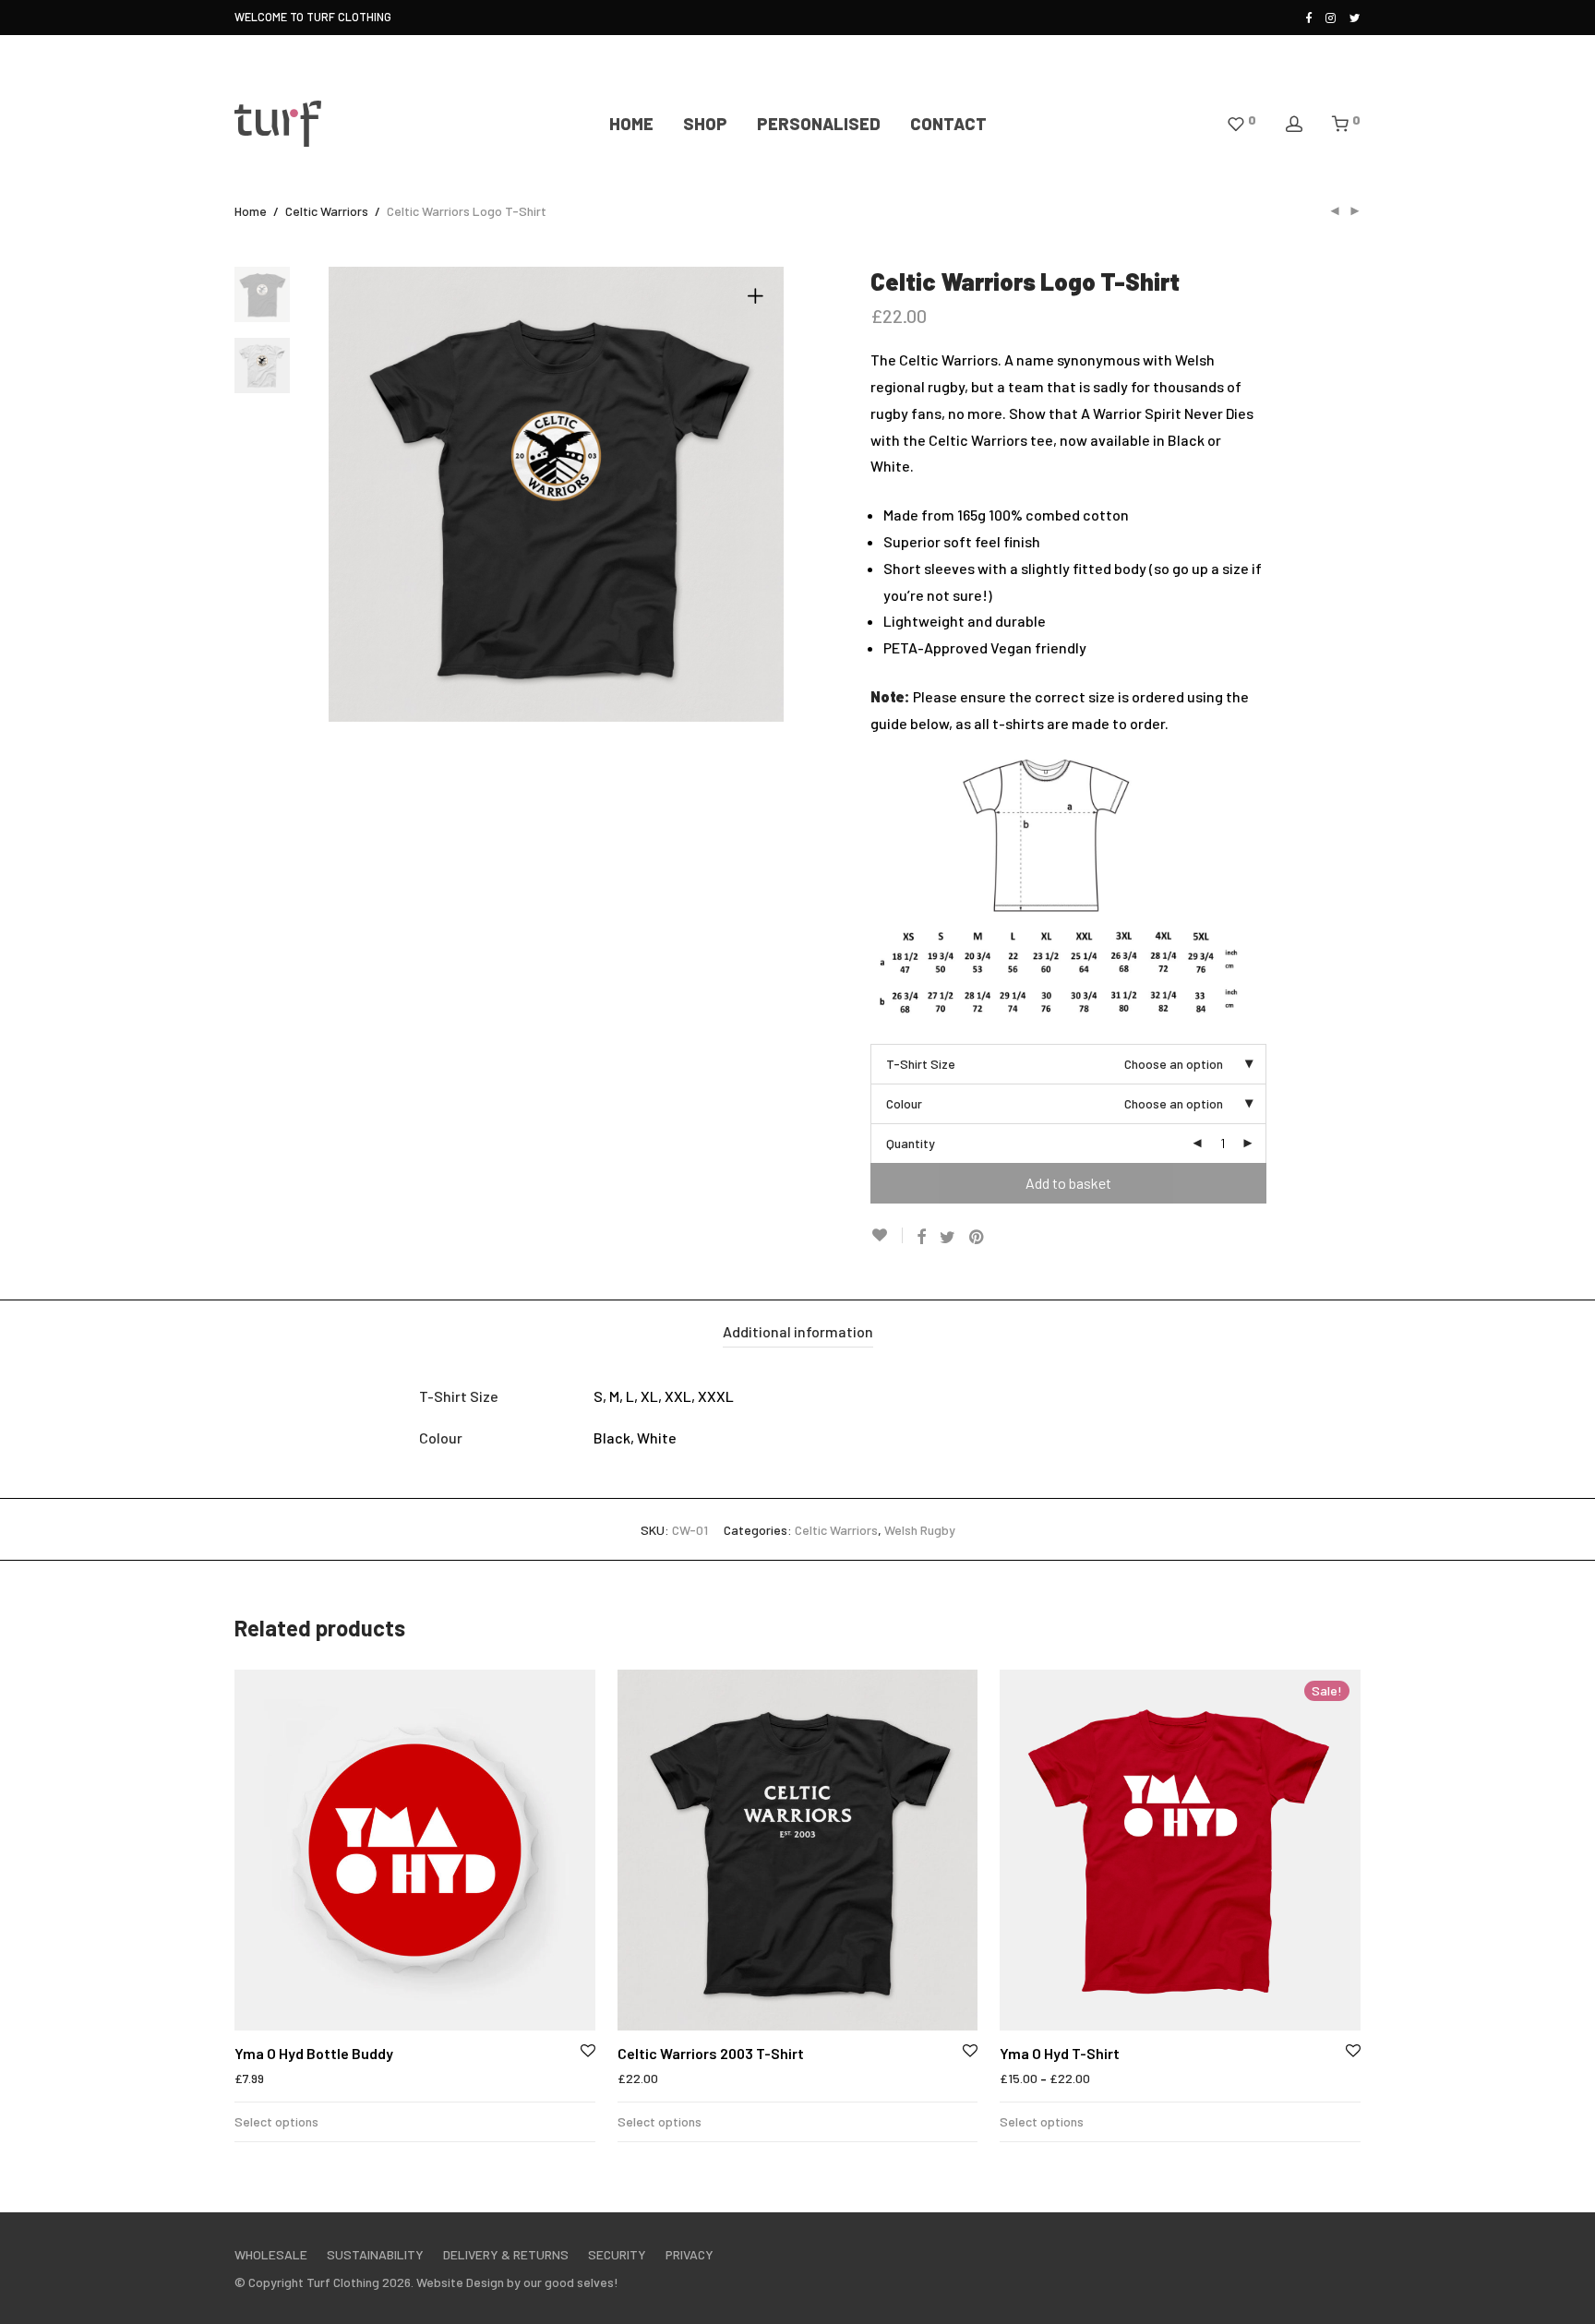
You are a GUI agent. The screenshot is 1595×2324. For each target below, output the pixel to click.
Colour (904, 1103)
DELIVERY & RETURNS (506, 2254)
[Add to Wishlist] (887, 1235)
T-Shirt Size (921, 1064)
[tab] (798, 1332)
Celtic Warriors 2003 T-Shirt (711, 2053)
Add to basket (1068, 1183)
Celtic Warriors (327, 211)
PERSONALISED (819, 124)
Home (251, 211)
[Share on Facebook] (921, 1237)
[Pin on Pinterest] (977, 1237)
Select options (276, 2121)
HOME (631, 124)
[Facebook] (1308, 17)
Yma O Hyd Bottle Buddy (314, 2053)
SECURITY (617, 2254)
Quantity (911, 1143)
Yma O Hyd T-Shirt (1060, 2053)
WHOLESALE (271, 2254)
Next (759, 495)
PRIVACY (690, 2254)
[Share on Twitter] (947, 1237)
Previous (354, 495)
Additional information (798, 1331)
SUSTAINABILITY (375, 2254)
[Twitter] (1355, 17)
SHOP (705, 124)
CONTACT (948, 124)
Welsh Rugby (920, 1530)
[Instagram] (1331, 17)
